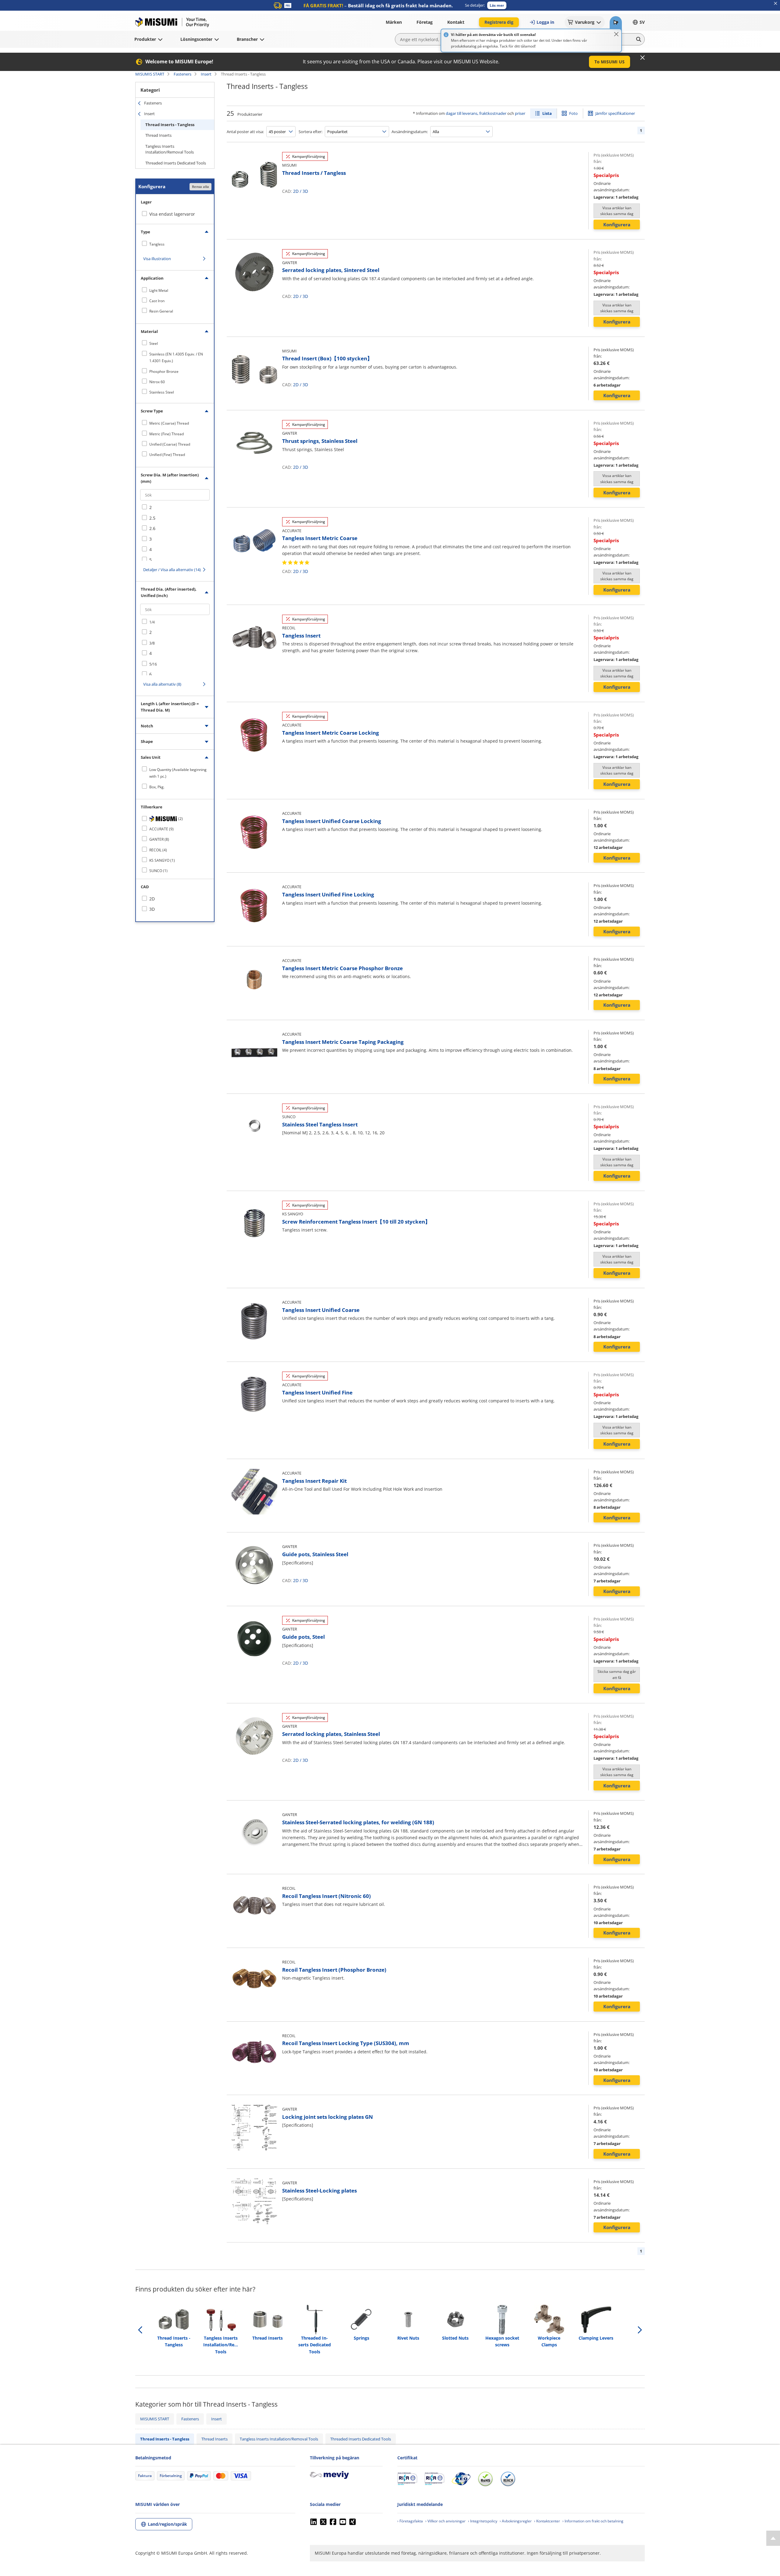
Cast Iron (157, 301)
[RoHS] (485, 2479)
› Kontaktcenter (547, 2521)
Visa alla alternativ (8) (162, 684)
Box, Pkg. (157, 787)
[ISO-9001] (407, 2479)
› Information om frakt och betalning (593, 2521)
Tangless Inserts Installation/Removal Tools (170, 149)
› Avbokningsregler (516, 2521)
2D (296, 191)
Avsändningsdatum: (410, 132)
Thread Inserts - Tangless (170, 125)
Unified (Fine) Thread (167, 455)
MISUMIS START (150, 74)
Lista (547, 113)
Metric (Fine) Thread (167, 434)
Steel (154, 343)
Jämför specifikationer (615, 113)
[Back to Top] (773, 2538)
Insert (206, 74)
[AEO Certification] (461, 2479)
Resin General (161, 311)
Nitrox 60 (157, 382)
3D (305, 191)
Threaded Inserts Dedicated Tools (176, 163)
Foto (573, 113)
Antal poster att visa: (245, 132)
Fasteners (183, 74)
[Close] (616, 34)
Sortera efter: (310, 132)
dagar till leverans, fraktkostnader (476, 113)
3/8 (152, 643)
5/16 (153, 664)
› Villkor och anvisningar (445, 2521)
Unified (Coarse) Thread (170, 444)
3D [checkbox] (152, 909)
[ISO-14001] (434, 2479)
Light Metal (159, 290)
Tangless (157, 244)
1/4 (152, 622)
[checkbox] (175, 244)
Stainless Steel (162, 392)
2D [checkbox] (152, 899)
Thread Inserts (158, 135)
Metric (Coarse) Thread (169, 423)
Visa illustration (157, 259)
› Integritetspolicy (483, 2521)
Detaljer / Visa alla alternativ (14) (172, 570)
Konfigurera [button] (617, 224)
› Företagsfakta (410, 2521)
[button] (497, 5)
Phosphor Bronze (164, 371)
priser (520, 113)
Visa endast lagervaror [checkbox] (172, 214)
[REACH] (508, 2479)
